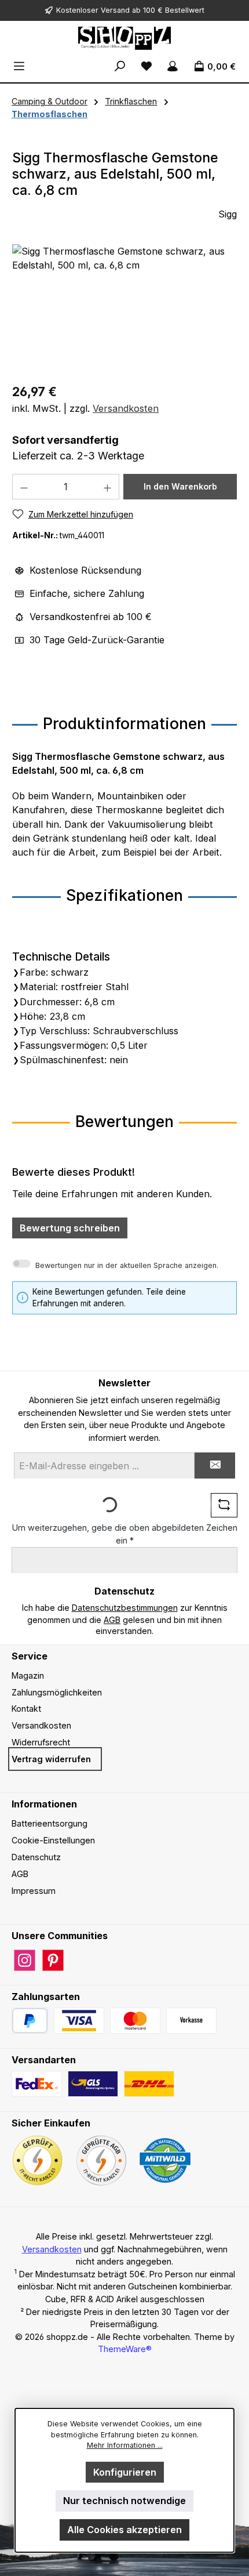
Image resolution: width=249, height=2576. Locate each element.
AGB (112, 1620)
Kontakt (26, 1709)
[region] (124, 309)
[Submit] (215, 1465)
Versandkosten (126, 408)
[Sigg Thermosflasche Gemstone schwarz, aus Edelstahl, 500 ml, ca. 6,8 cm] (124, 309)
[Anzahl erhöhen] (108, 487)
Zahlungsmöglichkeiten (57, 1692)
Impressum (34, 1891)
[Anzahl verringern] (24, 487)
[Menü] (19, 66)
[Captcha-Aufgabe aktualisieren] (224, 1505)
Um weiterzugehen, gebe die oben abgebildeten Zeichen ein (125, 1534)
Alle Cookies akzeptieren (124, 2530)
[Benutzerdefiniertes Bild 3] (191, 2021)
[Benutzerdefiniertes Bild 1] (79, 2021)
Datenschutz (36, 1857)
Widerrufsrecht (41, 1742)
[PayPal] (30, 2021)
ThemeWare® (125, 2349)
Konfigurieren (125, 2472)
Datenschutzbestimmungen (125, 1608)
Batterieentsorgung (50, 1823)
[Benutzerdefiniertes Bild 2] (135, 2021)
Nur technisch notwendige (124, 2501)
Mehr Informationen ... (125, 2445)
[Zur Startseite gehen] (124, 38)
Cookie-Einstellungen (53, 1840)
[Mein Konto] (173, 66)
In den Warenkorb (180, 486)
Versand (115, 10)
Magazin (28, 1675)
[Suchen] (120, 66)
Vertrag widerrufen (51, 1759)
